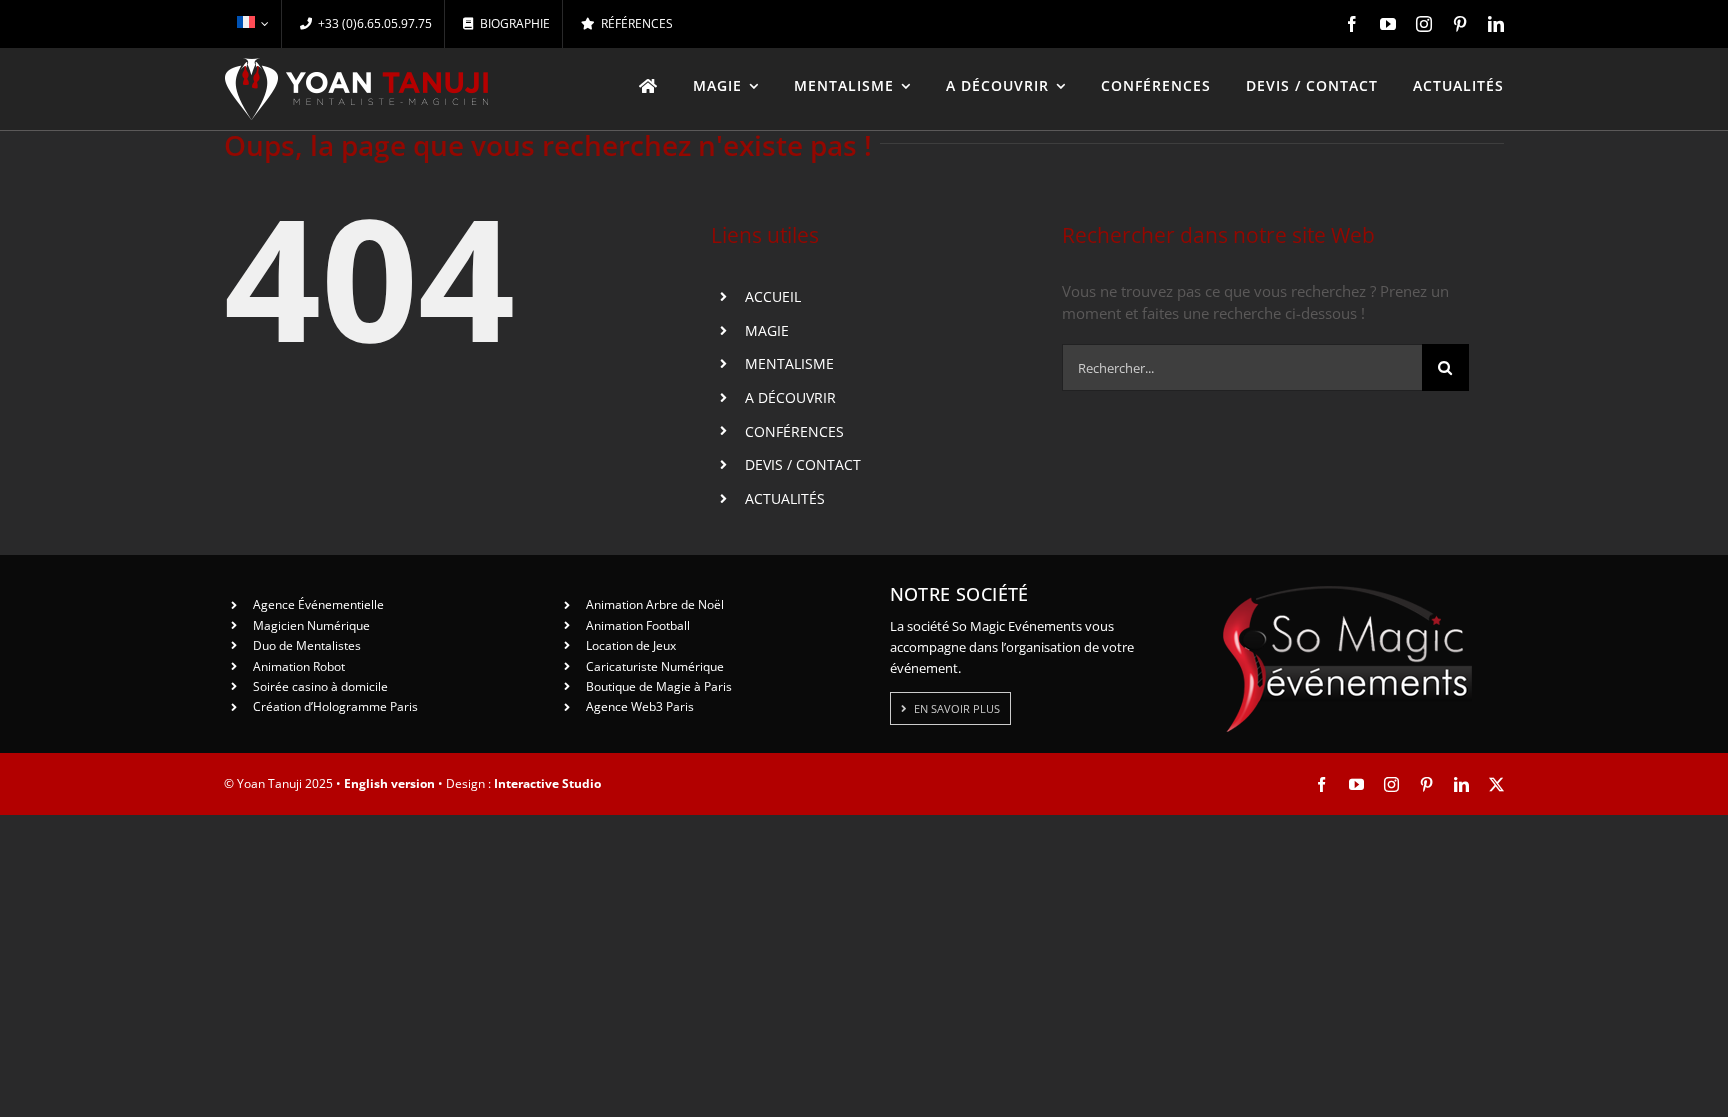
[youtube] (1388, 24)
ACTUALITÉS (785, 498)
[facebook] (1352, 24)
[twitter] (1496, 784)
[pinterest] (1460, 24)
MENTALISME (789, 363)
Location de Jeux (631, 645)
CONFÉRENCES (794, 431)
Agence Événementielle (318, 604)
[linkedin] (1496, 24)
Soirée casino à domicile (320, 686)
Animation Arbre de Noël (655, 604)
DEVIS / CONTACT (803, 464)
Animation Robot (299, 666)
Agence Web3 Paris (640, 706)
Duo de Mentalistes (307, 645)
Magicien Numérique (311, 625)
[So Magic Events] (1347, 592)
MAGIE (767, 330)
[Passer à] (252, 24)
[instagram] (1424, 24)
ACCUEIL (773, 296)
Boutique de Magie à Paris (659, 686)
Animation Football (638, 625)
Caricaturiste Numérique (655, 666)
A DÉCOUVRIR (790, 397)
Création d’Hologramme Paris (335, 706)
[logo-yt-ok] (357, 65)
